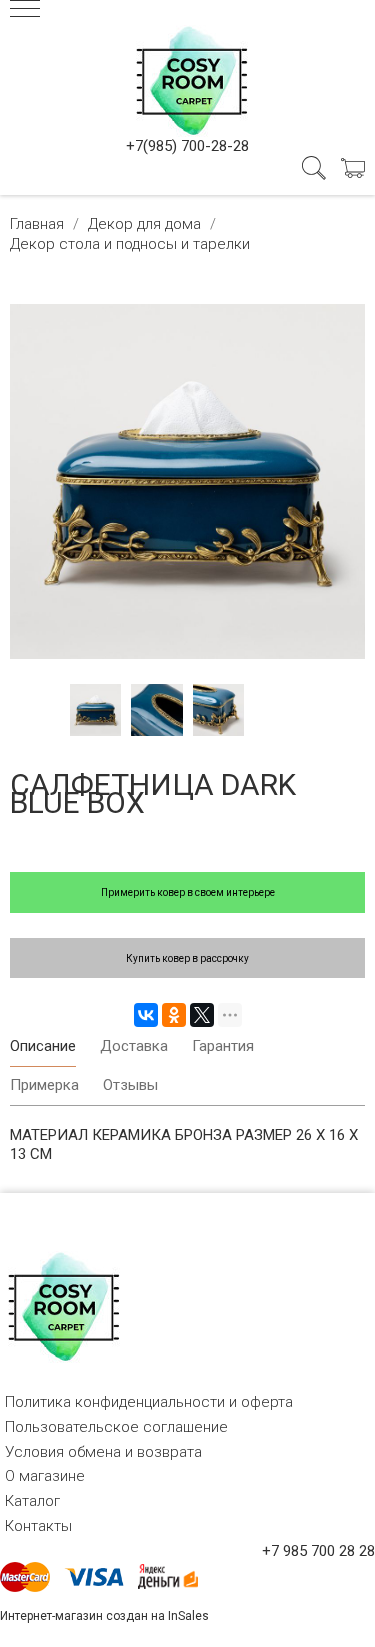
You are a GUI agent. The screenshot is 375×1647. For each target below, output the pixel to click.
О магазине (45, 1476)
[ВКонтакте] (146, 1015)
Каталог (32, 1501)
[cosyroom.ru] (188, 77)
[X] (202, 1015)
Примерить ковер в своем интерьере (188, 892)
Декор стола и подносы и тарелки (130, 244)
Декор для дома (144, 224)
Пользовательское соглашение (116, 1427)
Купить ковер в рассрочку (187, 958)
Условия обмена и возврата (103, 1452)
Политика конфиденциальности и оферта (149, 1402)
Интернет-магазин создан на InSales (104, 1616)
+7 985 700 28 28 (318, 1551)
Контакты (38, 1526)
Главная (37, 224)
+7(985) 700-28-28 (187, 146)
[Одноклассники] (174, 1015)
